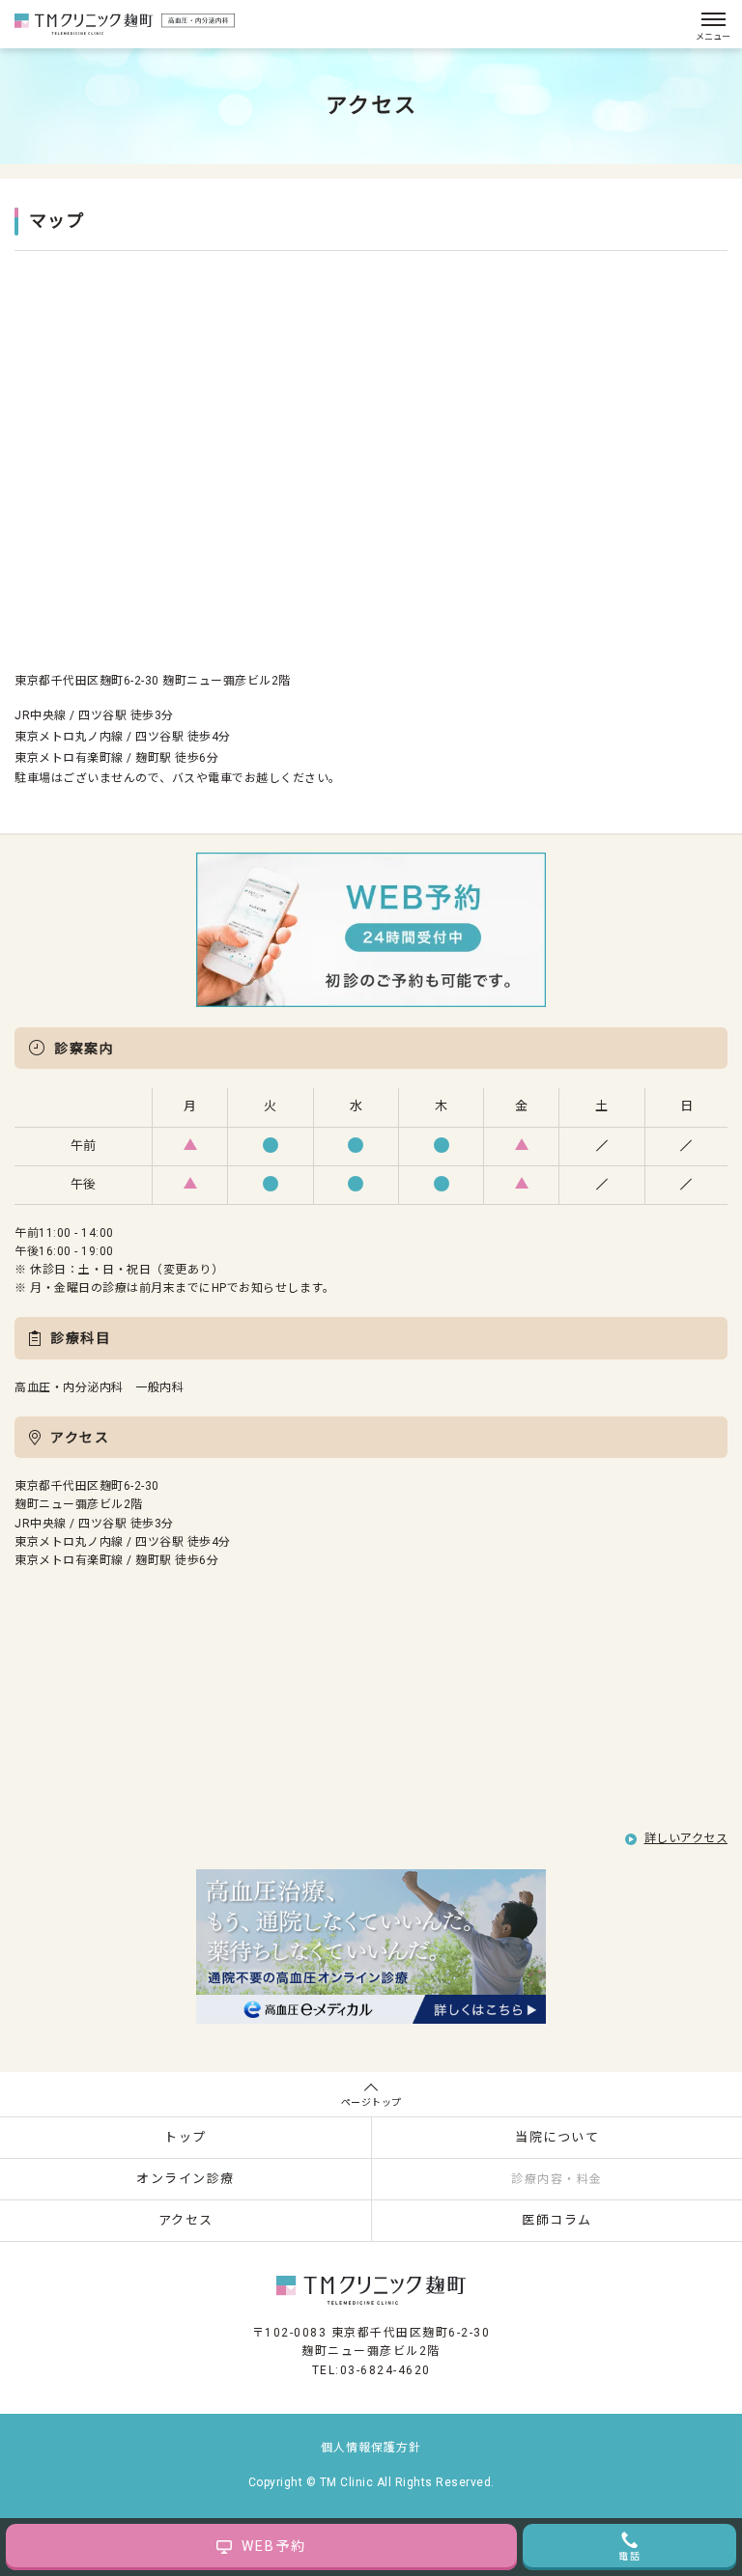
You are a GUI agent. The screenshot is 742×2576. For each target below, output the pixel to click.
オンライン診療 (185, 2179)
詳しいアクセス (686, 1838)
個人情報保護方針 (371, 2448)
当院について (557, 2137)
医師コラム (557, 2220)
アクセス (186, 2220)
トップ (185, 2137)
